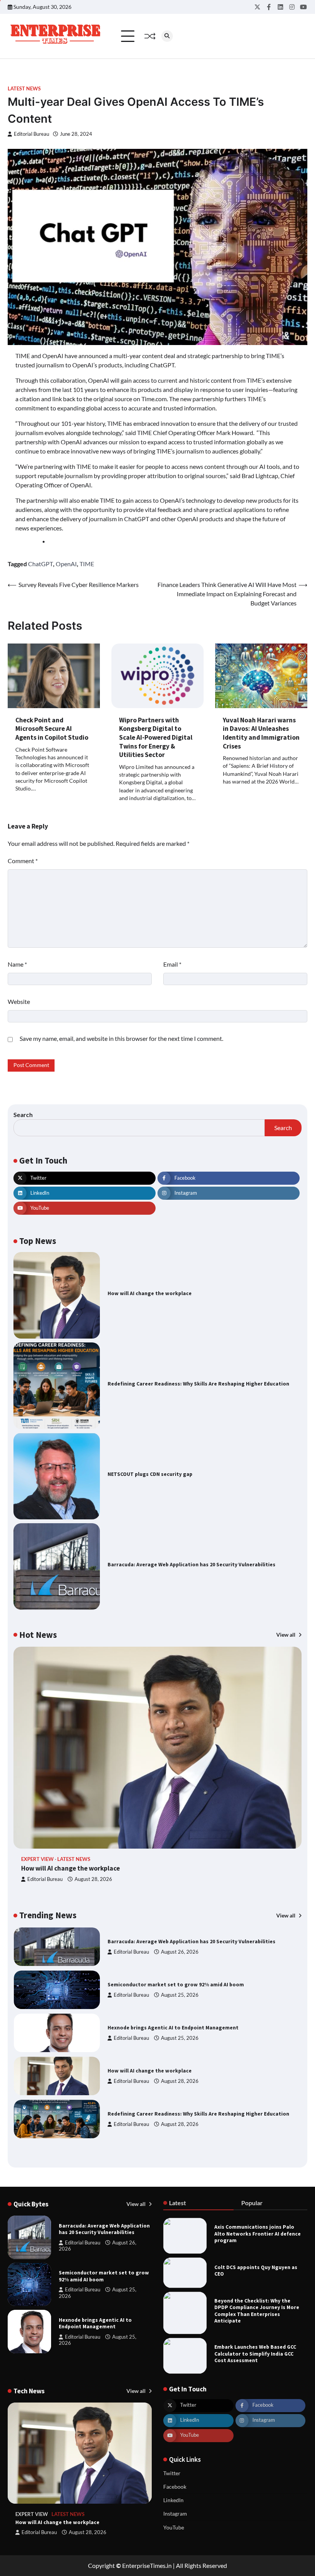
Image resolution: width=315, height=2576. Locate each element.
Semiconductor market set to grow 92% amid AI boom (176, 1985)
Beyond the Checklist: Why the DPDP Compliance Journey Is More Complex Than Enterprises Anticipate (257, 2311)
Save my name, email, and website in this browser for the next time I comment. (121, 1038)
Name (17, 964)
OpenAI (66, 564)
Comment (23, 861)
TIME (87, 564)
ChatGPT (41, 564)
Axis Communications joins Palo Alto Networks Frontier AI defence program (258, 2234)
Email (172, 964)
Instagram (175, 2514)
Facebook (175, 2487)
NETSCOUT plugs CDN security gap (150, 1474)
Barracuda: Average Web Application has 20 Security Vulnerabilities (191, 1565)
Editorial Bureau (31, 134)
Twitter (172, 2473)
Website (19, 1001)
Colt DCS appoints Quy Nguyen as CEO (256, 2271)
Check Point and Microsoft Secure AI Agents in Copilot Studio (52, 729)
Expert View (37, 1859)
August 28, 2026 (93, 1879)
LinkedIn (173, 2500)
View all (286, 1635)
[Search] (167, 36)
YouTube (174, 2528)
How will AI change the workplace (150, 1293)
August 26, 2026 (180, 1952)
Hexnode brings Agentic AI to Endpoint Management (173, 2028)
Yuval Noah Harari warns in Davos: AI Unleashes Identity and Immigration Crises (261, 733)
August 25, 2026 (180, 1995)
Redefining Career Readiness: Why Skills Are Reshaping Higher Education (198, 1384)
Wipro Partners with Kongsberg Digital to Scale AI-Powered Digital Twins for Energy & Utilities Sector (156, 737)
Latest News (24, 89)
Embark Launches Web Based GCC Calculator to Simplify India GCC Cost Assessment (255, 2354)
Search (23, 1115)
